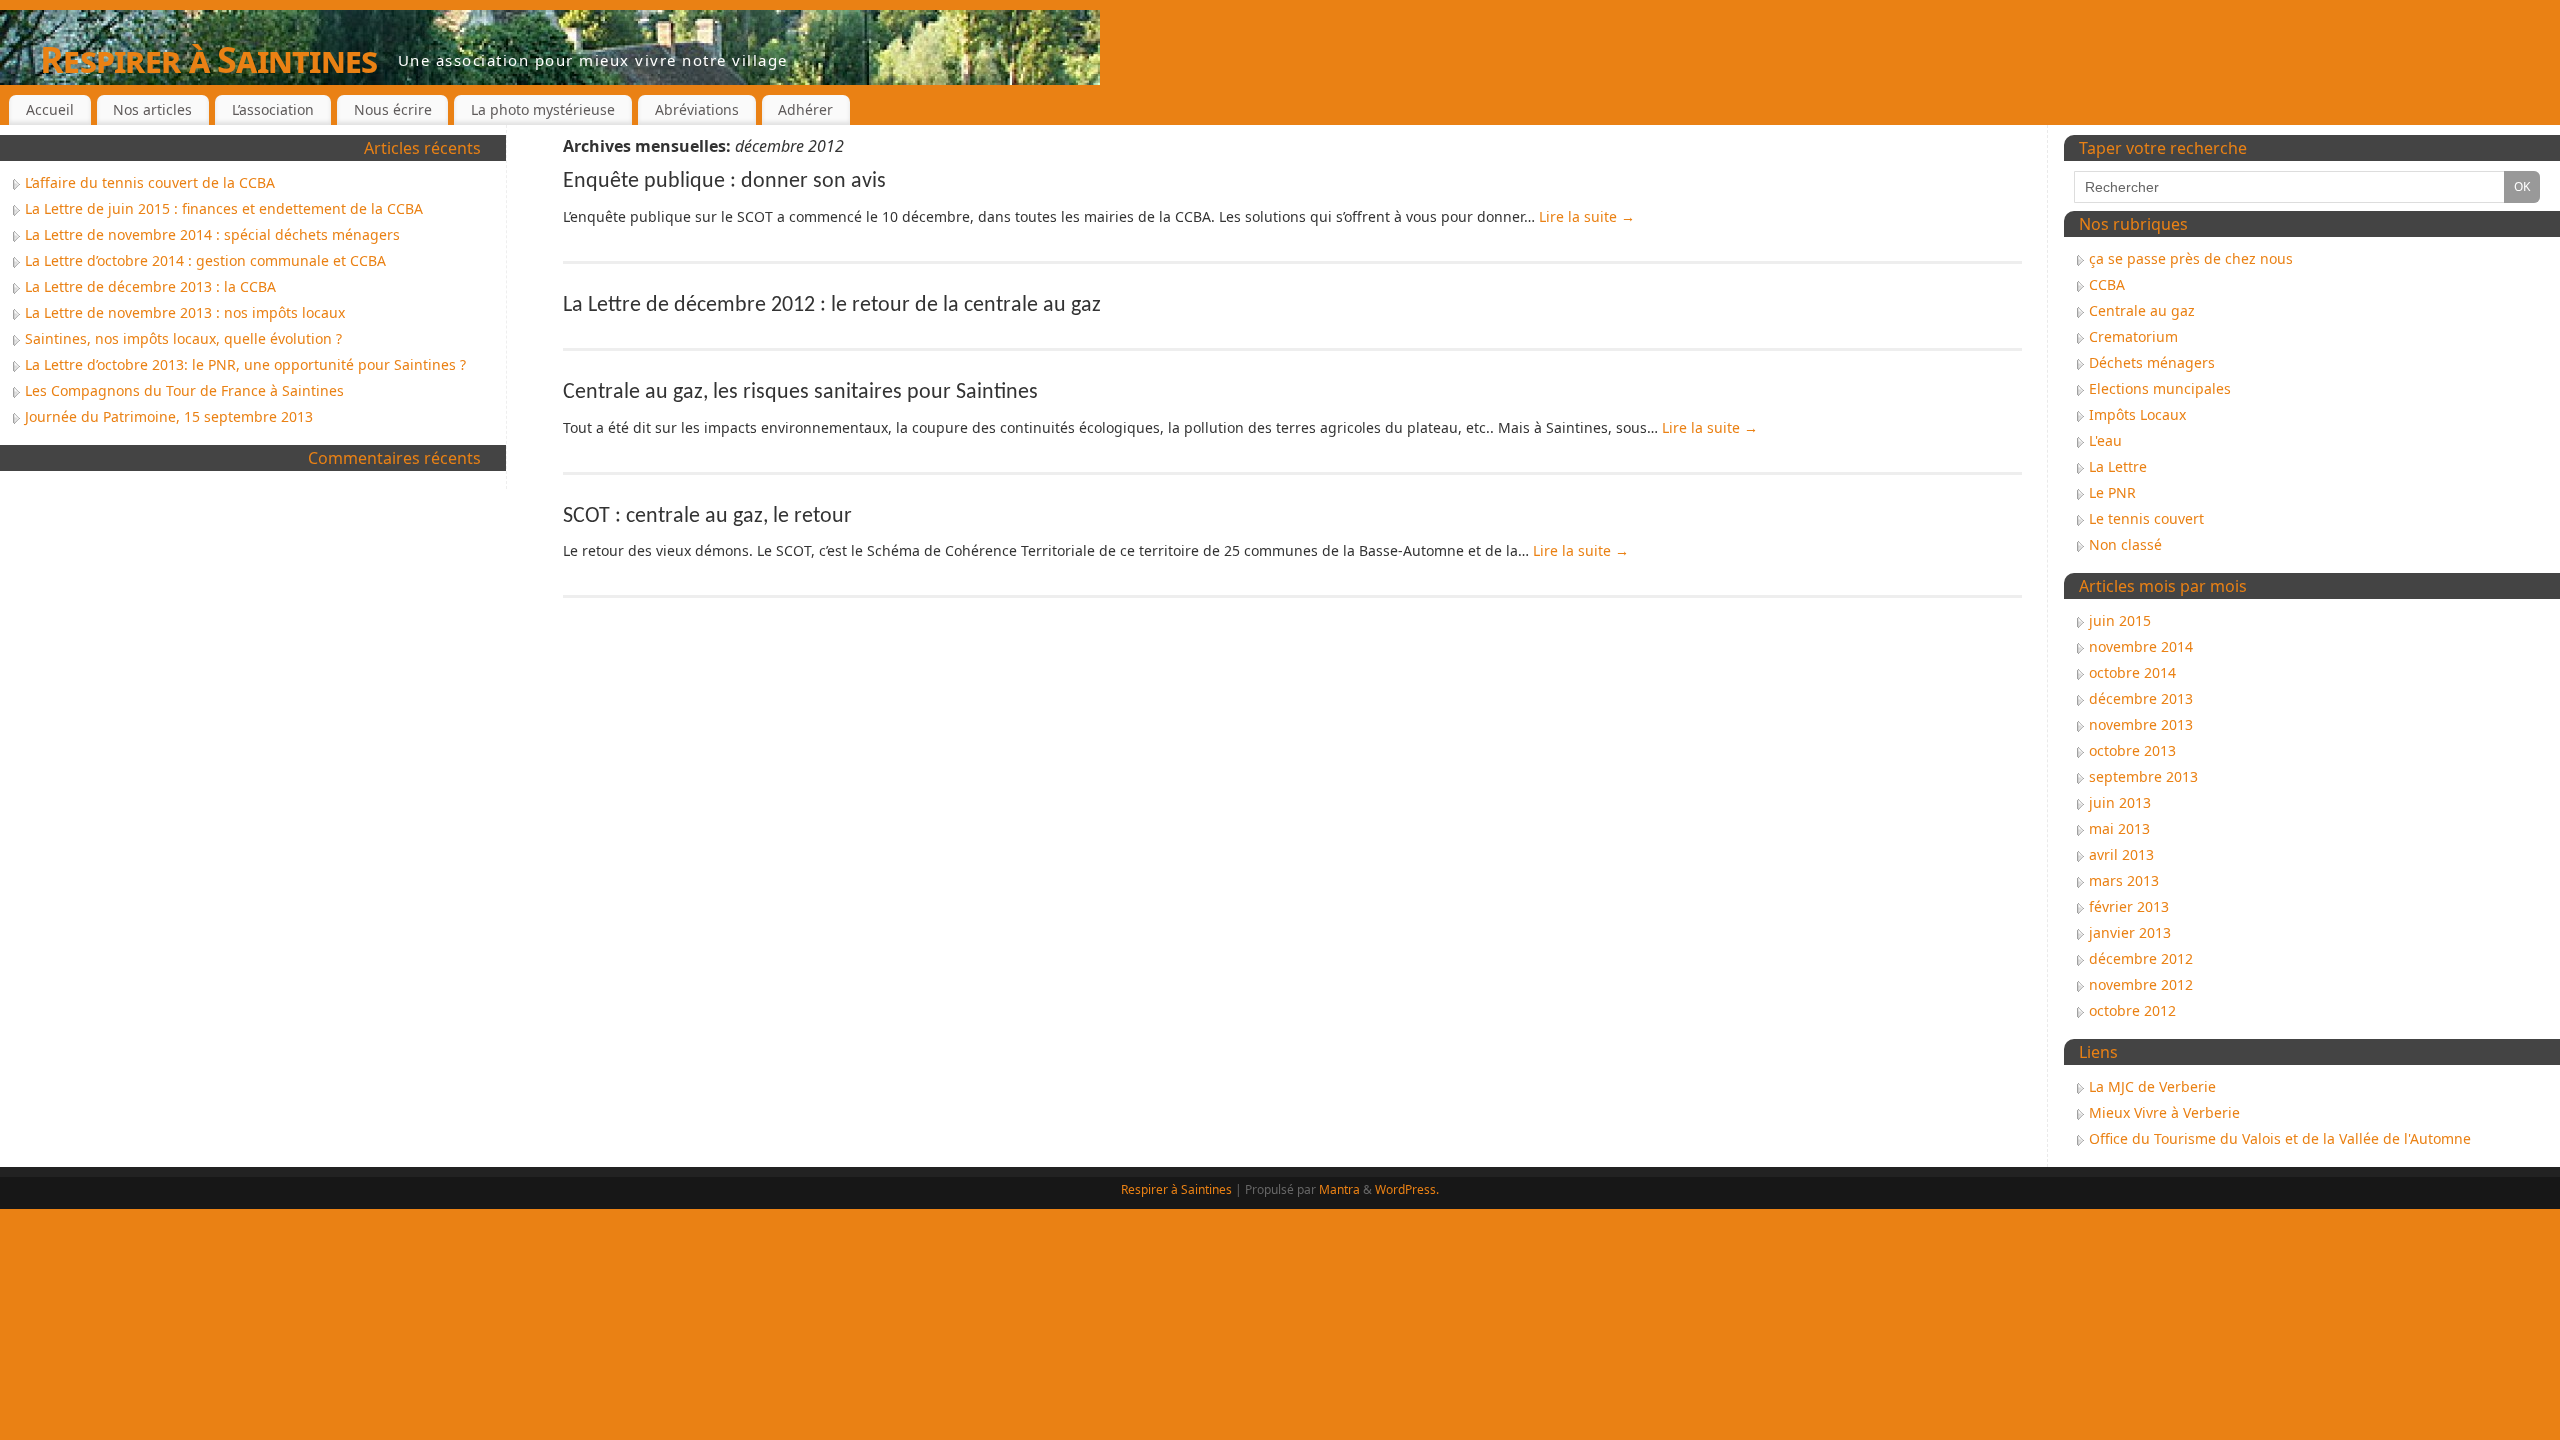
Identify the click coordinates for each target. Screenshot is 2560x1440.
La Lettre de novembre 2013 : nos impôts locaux (185, 312)
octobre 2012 (2132, 1010)
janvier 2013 (2130, 932)
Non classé (2125, 544)
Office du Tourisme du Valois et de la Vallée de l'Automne (2280, 1138)
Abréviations (697, 109)
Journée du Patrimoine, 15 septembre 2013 (169, 416)
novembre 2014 (2141, 646)
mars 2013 (2124, 880)
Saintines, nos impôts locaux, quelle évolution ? (183, 338)
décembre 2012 (2141, 958)
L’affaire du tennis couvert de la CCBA (150, 182)
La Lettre (2118, 466)
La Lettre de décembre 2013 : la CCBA (150, 286)
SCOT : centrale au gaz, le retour (707, 516)
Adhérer (805, 109)
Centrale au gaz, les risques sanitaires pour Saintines (800, 392)
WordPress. (1407, 1189)
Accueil (50, 109)
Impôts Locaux (2137, 414)
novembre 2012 (2141, 984)
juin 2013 (2120, 802)
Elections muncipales (2160, 388)
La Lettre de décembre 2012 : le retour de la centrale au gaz (832, 305)
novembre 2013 (2141, 724)
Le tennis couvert (2146, 518)
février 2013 (2129, 906)
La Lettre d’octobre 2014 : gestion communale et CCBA (205, 260)
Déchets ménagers (2152, 362)
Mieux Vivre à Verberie (2164, 1112)
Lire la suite (1587, 216)
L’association (273, 109)
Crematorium (2133, 336)
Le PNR (2112, 492)
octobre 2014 (2132, 672)
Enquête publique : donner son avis (724, 181)
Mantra (1339, 1189)
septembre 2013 (2143, 776)
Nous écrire (393, 109)
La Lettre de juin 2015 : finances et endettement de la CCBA (224, 208)
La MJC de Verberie (2152, 1086)
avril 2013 (2121, 854)
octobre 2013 (2132, 750)
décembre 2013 (2141, 698)
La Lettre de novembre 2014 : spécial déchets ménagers (212, 234)
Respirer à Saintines (209, 59)
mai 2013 (2119, 828)
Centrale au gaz (2142, 310)
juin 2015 (2120, 620)
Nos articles (152, 109)
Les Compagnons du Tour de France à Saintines (184, 390)
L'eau (2105, 440)
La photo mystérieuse (543, 109)
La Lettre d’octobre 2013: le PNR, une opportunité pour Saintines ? (245, 364)
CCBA (2107, 284)
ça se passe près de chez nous (2191, 258)
